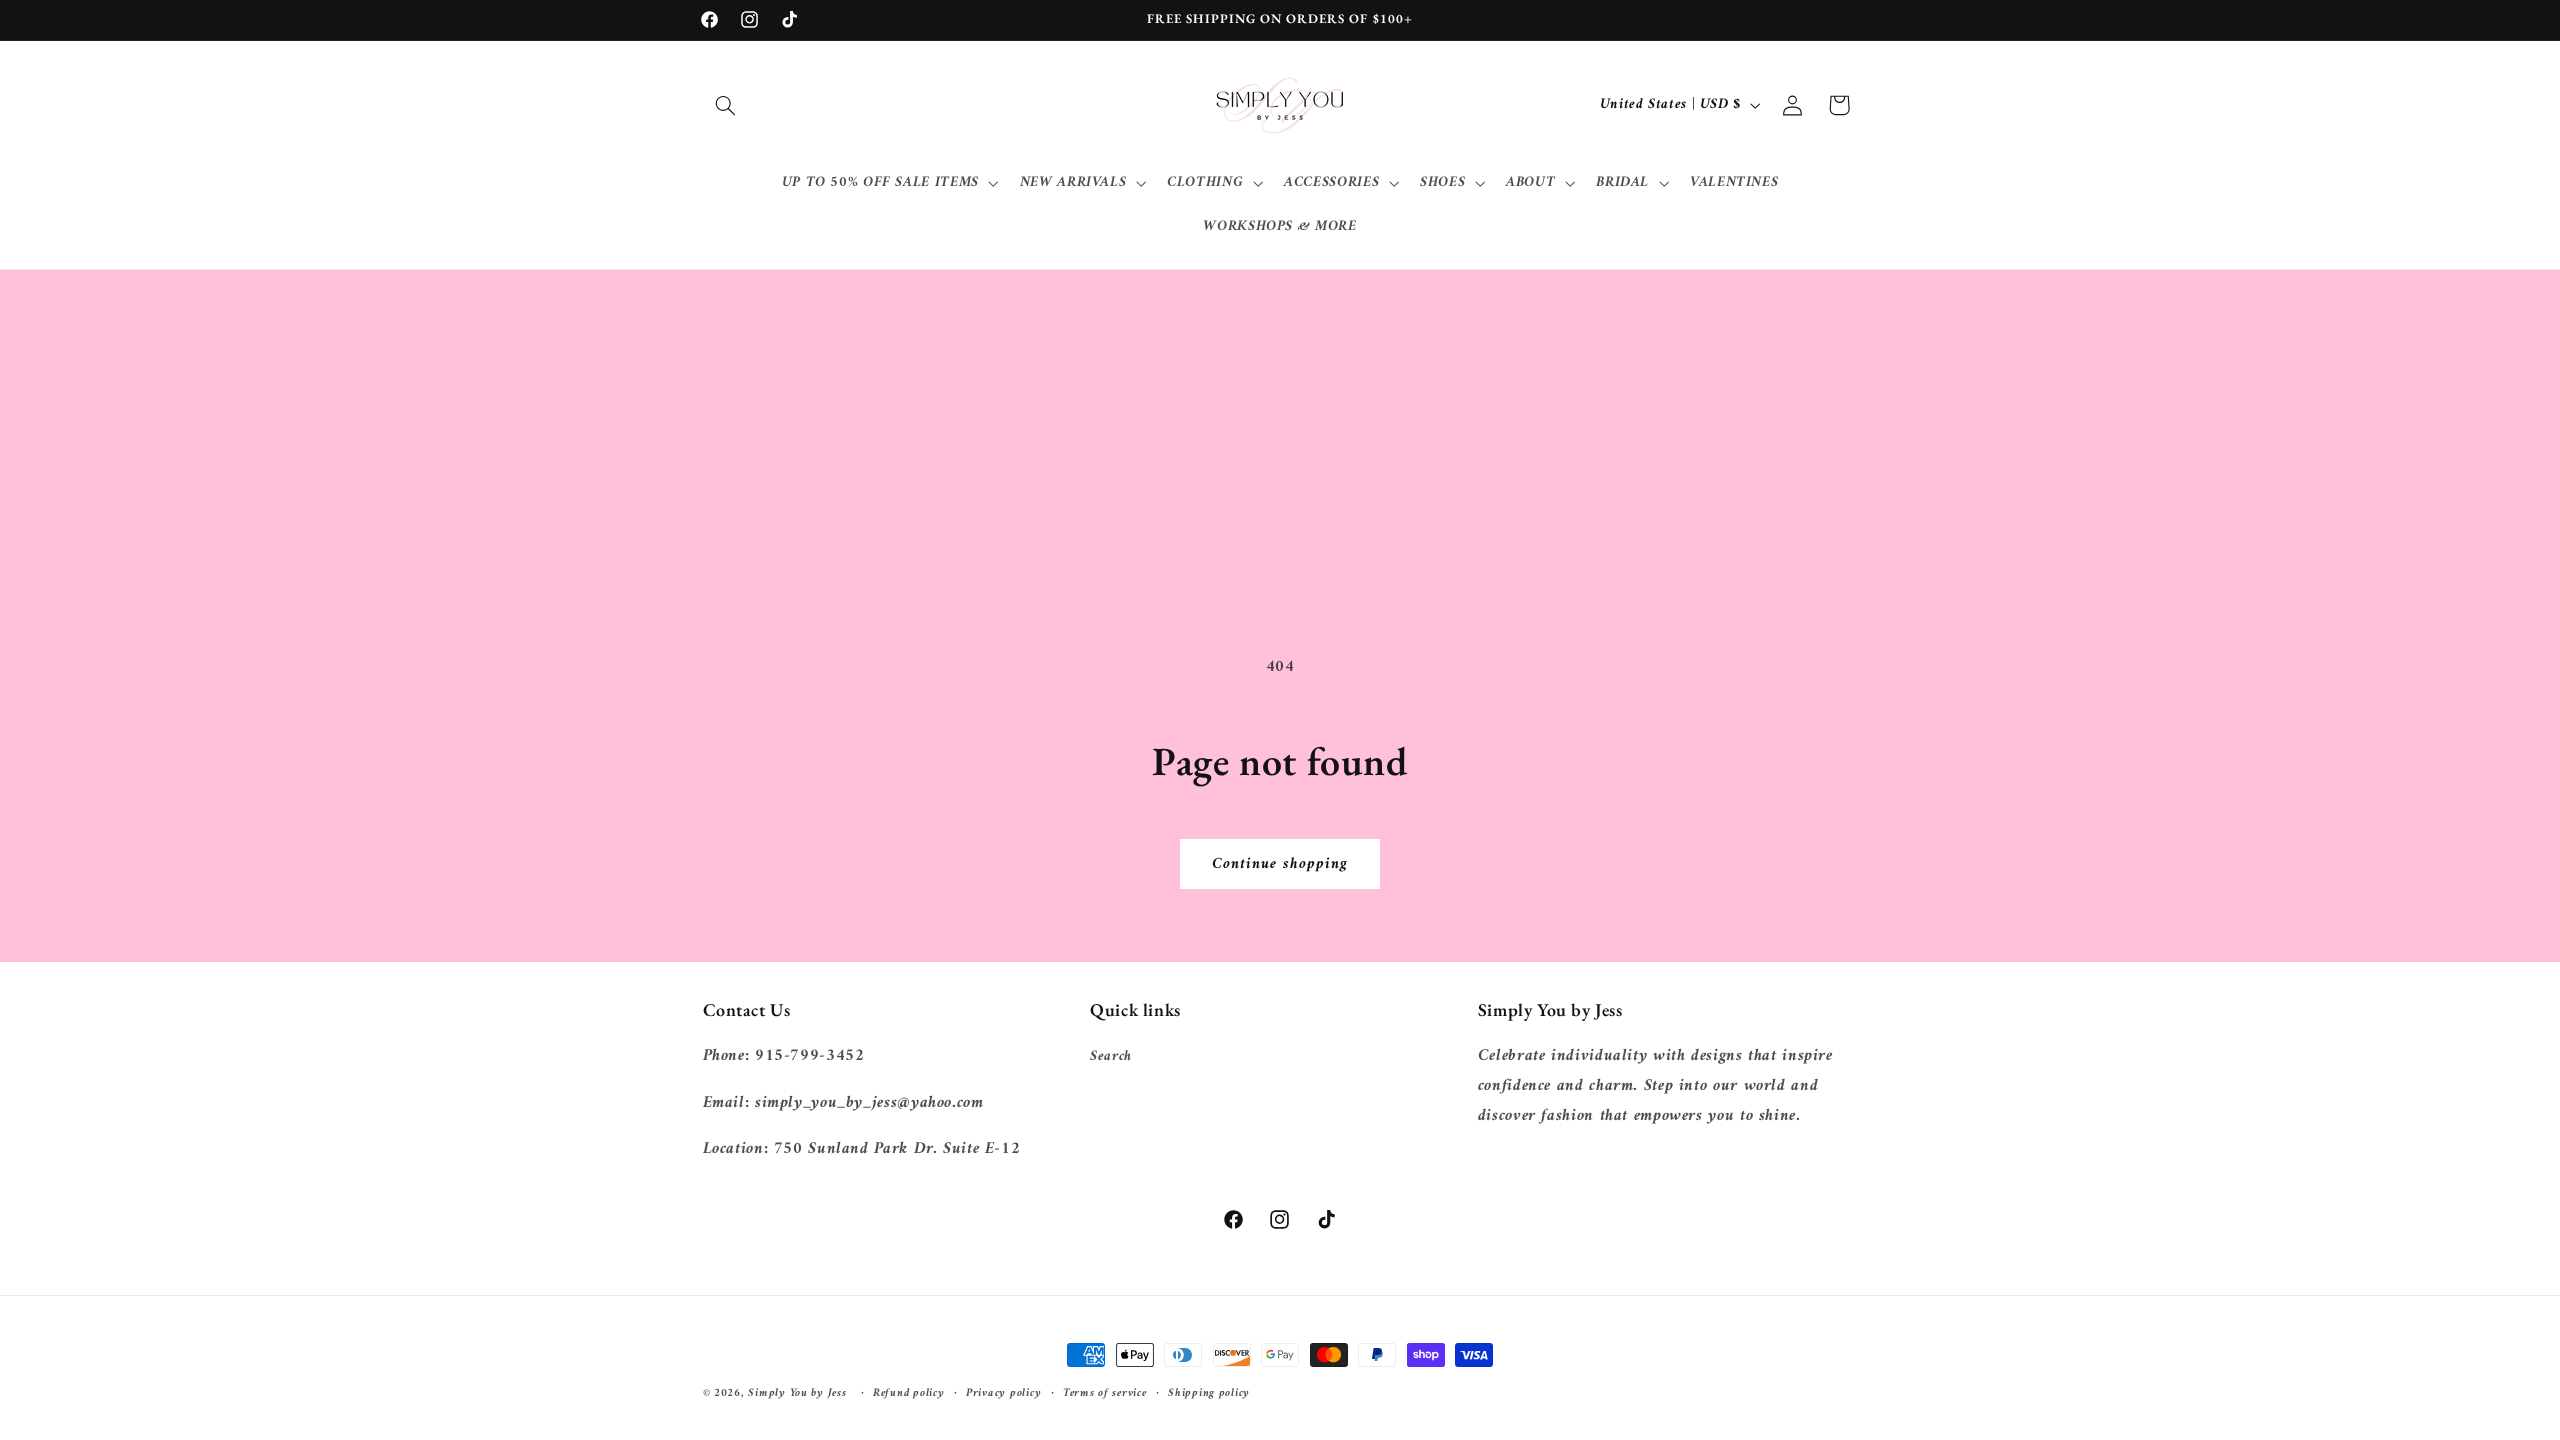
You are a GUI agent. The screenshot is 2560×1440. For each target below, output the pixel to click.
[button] (726, 105)
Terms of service (1105, 1393)
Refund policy (909, 1393)
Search (1111, 1056)
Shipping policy (1209, 1393)
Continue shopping (1280, 864)
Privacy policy (1003, 1393)
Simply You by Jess (797, 1393)
